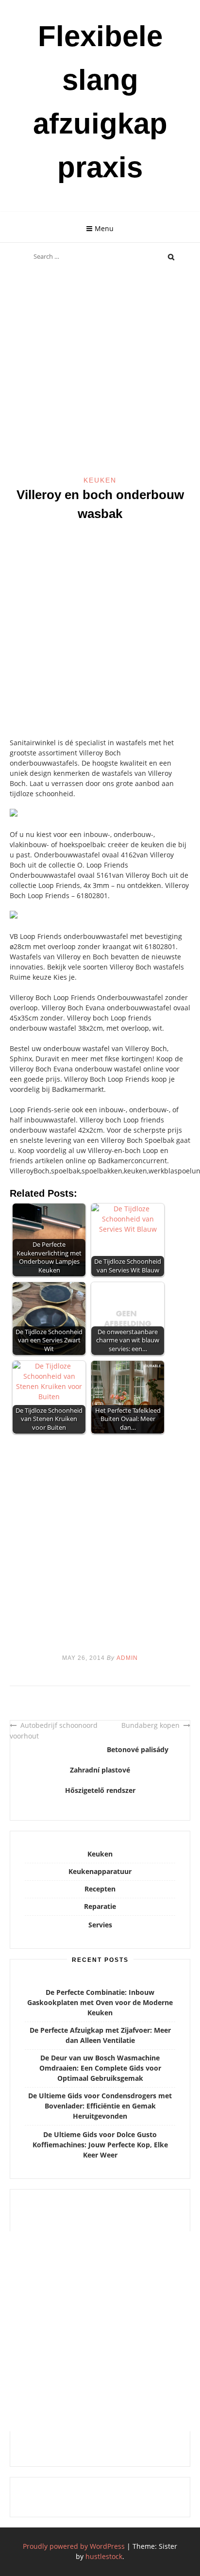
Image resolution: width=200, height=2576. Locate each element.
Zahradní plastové (100, 1770)
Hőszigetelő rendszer (100, 1790)
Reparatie (100, 1906)
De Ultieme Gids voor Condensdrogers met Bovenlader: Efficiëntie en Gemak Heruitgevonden (100, 2106)
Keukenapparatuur (100, 1871)
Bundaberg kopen (150, 1725)
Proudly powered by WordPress (74, 2546)
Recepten (100, 1889)
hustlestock (104, 2556)
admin (127, 1658)
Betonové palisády (138, 1749)
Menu (104, 228)
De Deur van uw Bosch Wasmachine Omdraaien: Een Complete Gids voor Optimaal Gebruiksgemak (100, 2068)
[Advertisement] (100, 371)
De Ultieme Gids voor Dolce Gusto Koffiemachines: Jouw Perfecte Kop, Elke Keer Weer (100, 2145)
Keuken (100, 480)
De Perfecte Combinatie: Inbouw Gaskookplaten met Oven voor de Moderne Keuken (100, 2002)
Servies (100, 1925)
